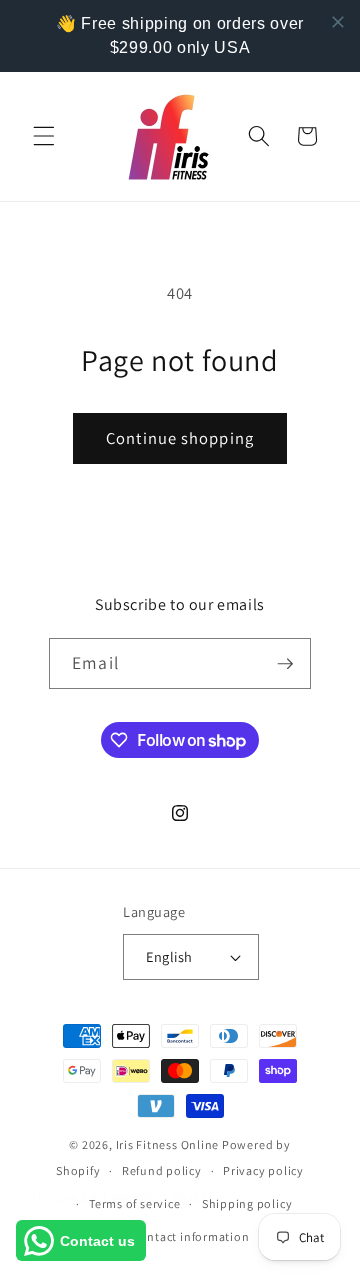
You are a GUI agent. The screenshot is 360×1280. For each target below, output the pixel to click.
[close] (338, 22)
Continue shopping (180, 438)
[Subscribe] (285, 664)
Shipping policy (247, 1203)
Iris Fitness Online (168, 1144)
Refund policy (162, 1170)
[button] (44, 136)
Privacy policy (263, 1170)
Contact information (191, 1236)
